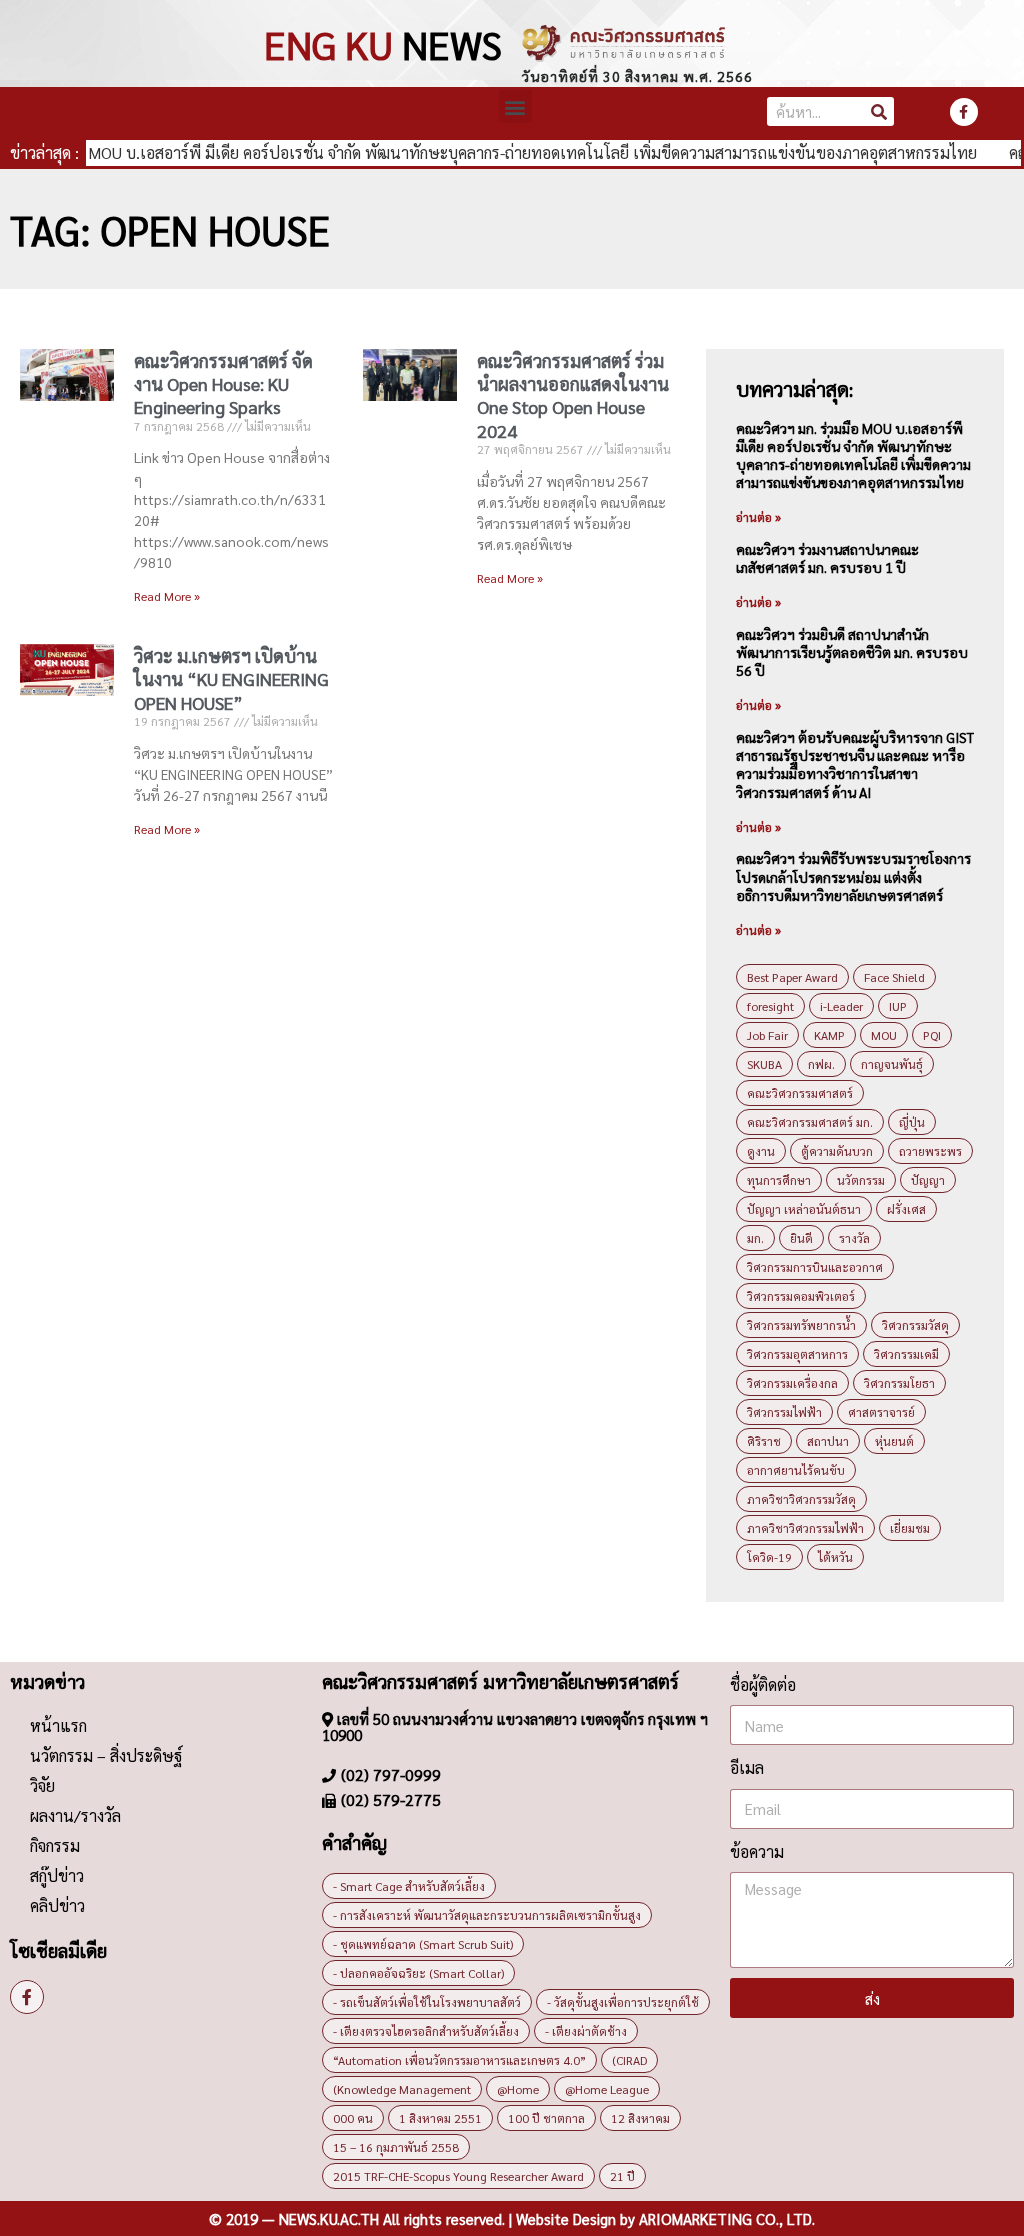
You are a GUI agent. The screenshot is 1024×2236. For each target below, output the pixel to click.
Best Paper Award (792, 977)
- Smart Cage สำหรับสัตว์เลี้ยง (409, 1886)
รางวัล (854, 1238)
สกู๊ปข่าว (57, 1875)
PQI (932, 1035)
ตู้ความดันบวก (837, 1151)
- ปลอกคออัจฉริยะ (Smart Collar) (418, 1973)
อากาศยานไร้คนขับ (796, 1470)
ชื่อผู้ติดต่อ (763, 1684)
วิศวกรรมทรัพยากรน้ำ (801, 1325)
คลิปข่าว (57, 1905)
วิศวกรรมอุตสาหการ (797, 1354)
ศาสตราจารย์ (881, 1412)
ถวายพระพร (930, 1151)
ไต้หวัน (835, 1557)
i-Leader (841, 1006)
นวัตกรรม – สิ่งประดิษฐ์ (106, 1755)
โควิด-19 (769, 1557)
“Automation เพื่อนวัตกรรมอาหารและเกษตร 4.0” (459, 2060)
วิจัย (42, 1785)
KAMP (829, 1035)
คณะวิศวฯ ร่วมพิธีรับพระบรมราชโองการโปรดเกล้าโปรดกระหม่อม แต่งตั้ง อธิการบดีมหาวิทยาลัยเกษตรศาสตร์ (853, 876)
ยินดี (801, 1238)
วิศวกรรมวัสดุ (915, 1325)
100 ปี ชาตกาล (546, 2118)
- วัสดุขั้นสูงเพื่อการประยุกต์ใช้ (623, 2002)
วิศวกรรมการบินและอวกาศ (815, 1267)
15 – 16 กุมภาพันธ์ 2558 (396, 2147)
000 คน (353, 2118)
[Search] (879, 111)
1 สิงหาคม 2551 (440, 2118)
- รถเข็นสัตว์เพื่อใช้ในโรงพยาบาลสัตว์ (427, 2002)
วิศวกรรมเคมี (906, 1354)
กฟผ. (821, 1064)
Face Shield (894, 977)
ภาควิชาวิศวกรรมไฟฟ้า (805, 1528)
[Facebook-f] (964, 112)
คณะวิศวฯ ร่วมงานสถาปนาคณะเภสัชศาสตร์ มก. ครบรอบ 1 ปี (827, 558)
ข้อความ (757, 1851)
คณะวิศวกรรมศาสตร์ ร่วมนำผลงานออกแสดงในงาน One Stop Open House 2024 (573, 395)
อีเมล (747, 1767)
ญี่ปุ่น (912, 1122)
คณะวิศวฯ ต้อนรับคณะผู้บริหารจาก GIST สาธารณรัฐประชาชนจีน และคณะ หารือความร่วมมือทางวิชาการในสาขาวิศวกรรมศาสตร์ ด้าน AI (855, 764)
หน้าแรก (58, 1725)
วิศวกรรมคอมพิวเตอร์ (801, 1296)
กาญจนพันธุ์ (892, 1064)
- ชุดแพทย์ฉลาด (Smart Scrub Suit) (423, 1944)
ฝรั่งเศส (906, 1209)
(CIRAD (629, 2060)
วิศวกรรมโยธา (899, 1383)
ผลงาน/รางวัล (75, 1815)
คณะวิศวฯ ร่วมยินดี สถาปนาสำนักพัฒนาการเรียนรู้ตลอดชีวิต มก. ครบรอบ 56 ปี (852, 652)
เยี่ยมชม (910, 1528)
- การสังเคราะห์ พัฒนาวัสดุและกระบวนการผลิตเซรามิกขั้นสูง (487, 1915)
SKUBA (764, 1064)
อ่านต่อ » (758, 517)
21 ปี (622, 2176)
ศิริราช (764, 1441)
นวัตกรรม (861, 1180)
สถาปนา (828, 1441)
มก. (755, 1238)
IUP (898, 1006)
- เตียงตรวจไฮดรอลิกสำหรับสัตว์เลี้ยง (426, 2031)
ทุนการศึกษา (779, 1180)
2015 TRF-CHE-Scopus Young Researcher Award (458, 2176)
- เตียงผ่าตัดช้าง (586, 2031)
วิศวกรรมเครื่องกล (792, 1383)
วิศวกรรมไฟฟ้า (784, 1412)
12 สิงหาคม (640, 2118)
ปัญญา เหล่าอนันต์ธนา (804, 1209)
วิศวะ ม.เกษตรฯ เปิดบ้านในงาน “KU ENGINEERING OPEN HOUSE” (231, 679)
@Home (518, 2089)
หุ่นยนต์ (894, 1441)
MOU (884, 1035)
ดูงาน (761, 1151)
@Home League (607, 2089)
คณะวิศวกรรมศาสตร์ (800, 1093)
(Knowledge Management (402, 2089)
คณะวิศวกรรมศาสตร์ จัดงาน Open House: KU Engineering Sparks (223, 384)
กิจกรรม (55, 1845)
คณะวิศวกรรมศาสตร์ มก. (810, 1122)
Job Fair (767, 1035)
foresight (770, 1006)
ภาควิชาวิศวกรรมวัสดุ (801, 1499)
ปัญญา (928, 1180)
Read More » (167, 596)
